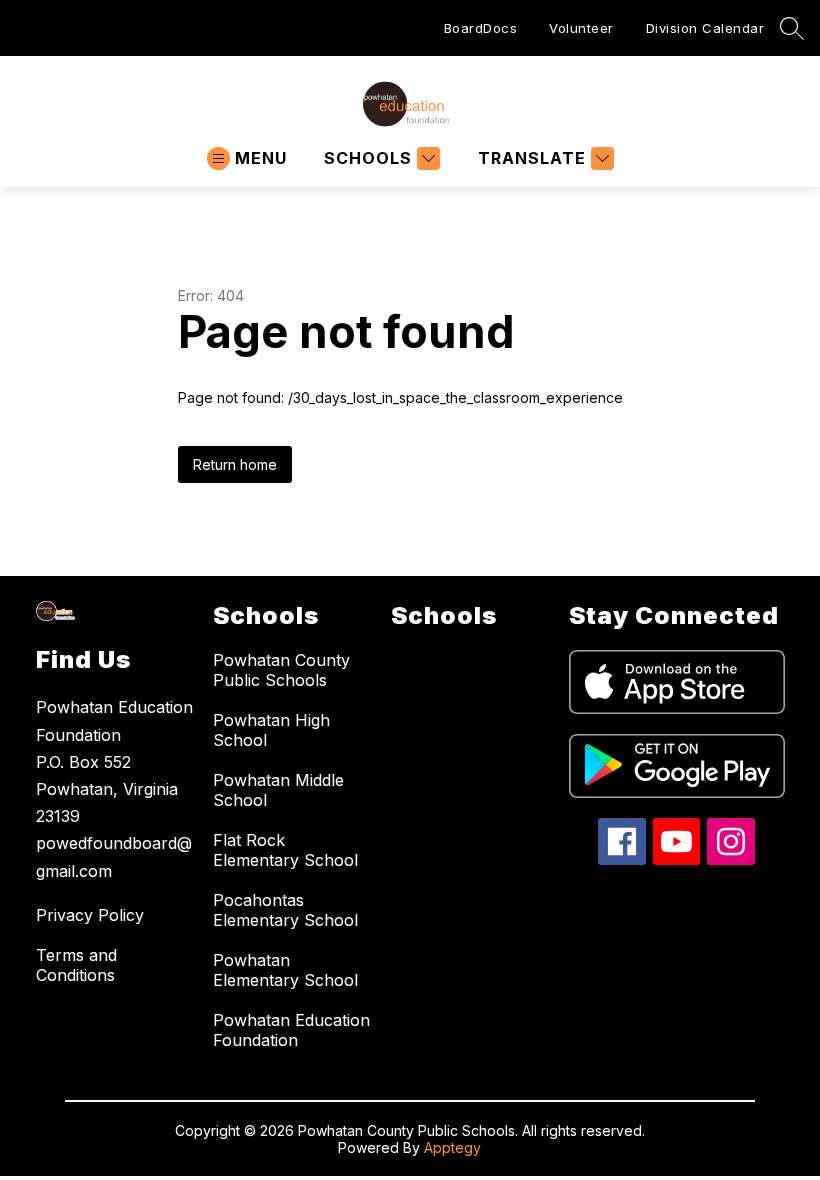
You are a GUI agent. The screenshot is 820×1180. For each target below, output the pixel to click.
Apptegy (452, 1147)
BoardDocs (481, 28)
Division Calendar (705, 28)
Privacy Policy (90, 915)
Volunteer (581, 28)
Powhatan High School (271, 730)
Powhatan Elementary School (285, 970)
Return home (235, 464)
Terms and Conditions (76, 965)
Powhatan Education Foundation (291, 1030)
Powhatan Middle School (278, 790)
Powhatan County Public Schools (281, 670)
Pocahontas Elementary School (285, 910)
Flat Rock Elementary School (285, 850)
